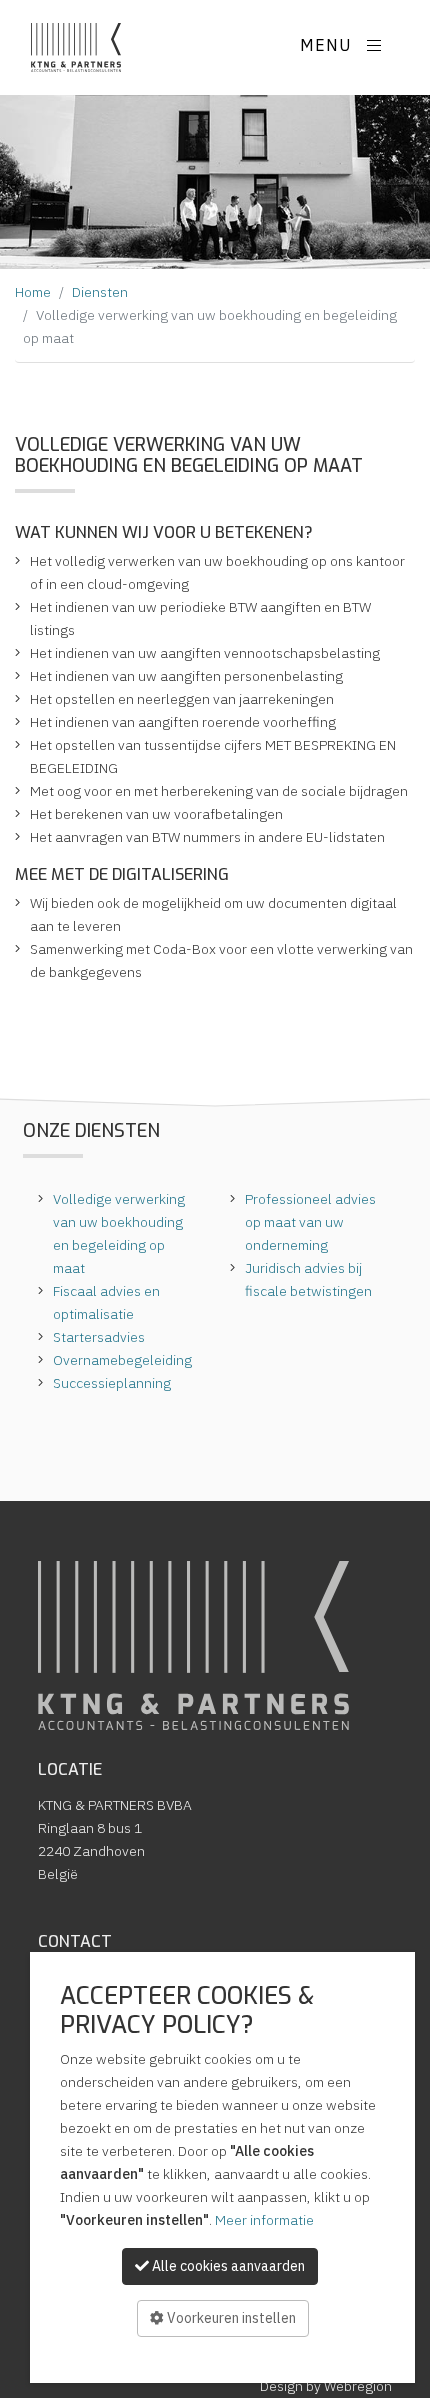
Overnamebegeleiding (122, 1360)
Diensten (100, 292)
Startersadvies (99, 1337)
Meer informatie (264, 2220)
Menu (328, 46)
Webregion (358, 2386)
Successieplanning (112, 1383)
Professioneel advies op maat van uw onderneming (310, 1222)
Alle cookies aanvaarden (227, 2266)
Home (33, 292)
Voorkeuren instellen (230, 2318)
